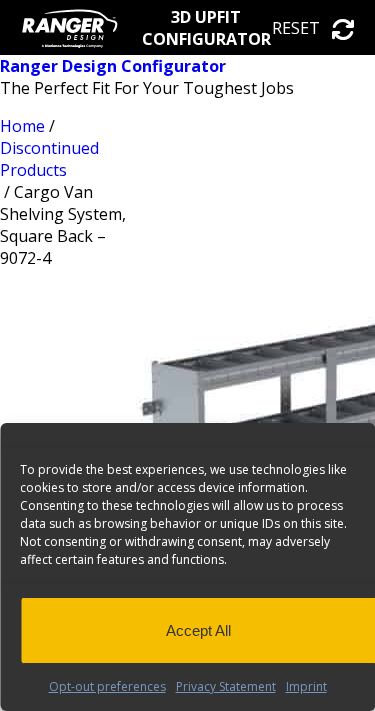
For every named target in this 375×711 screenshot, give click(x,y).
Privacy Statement (226, 686)
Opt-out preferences (107, 686)
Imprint (306, 686)
